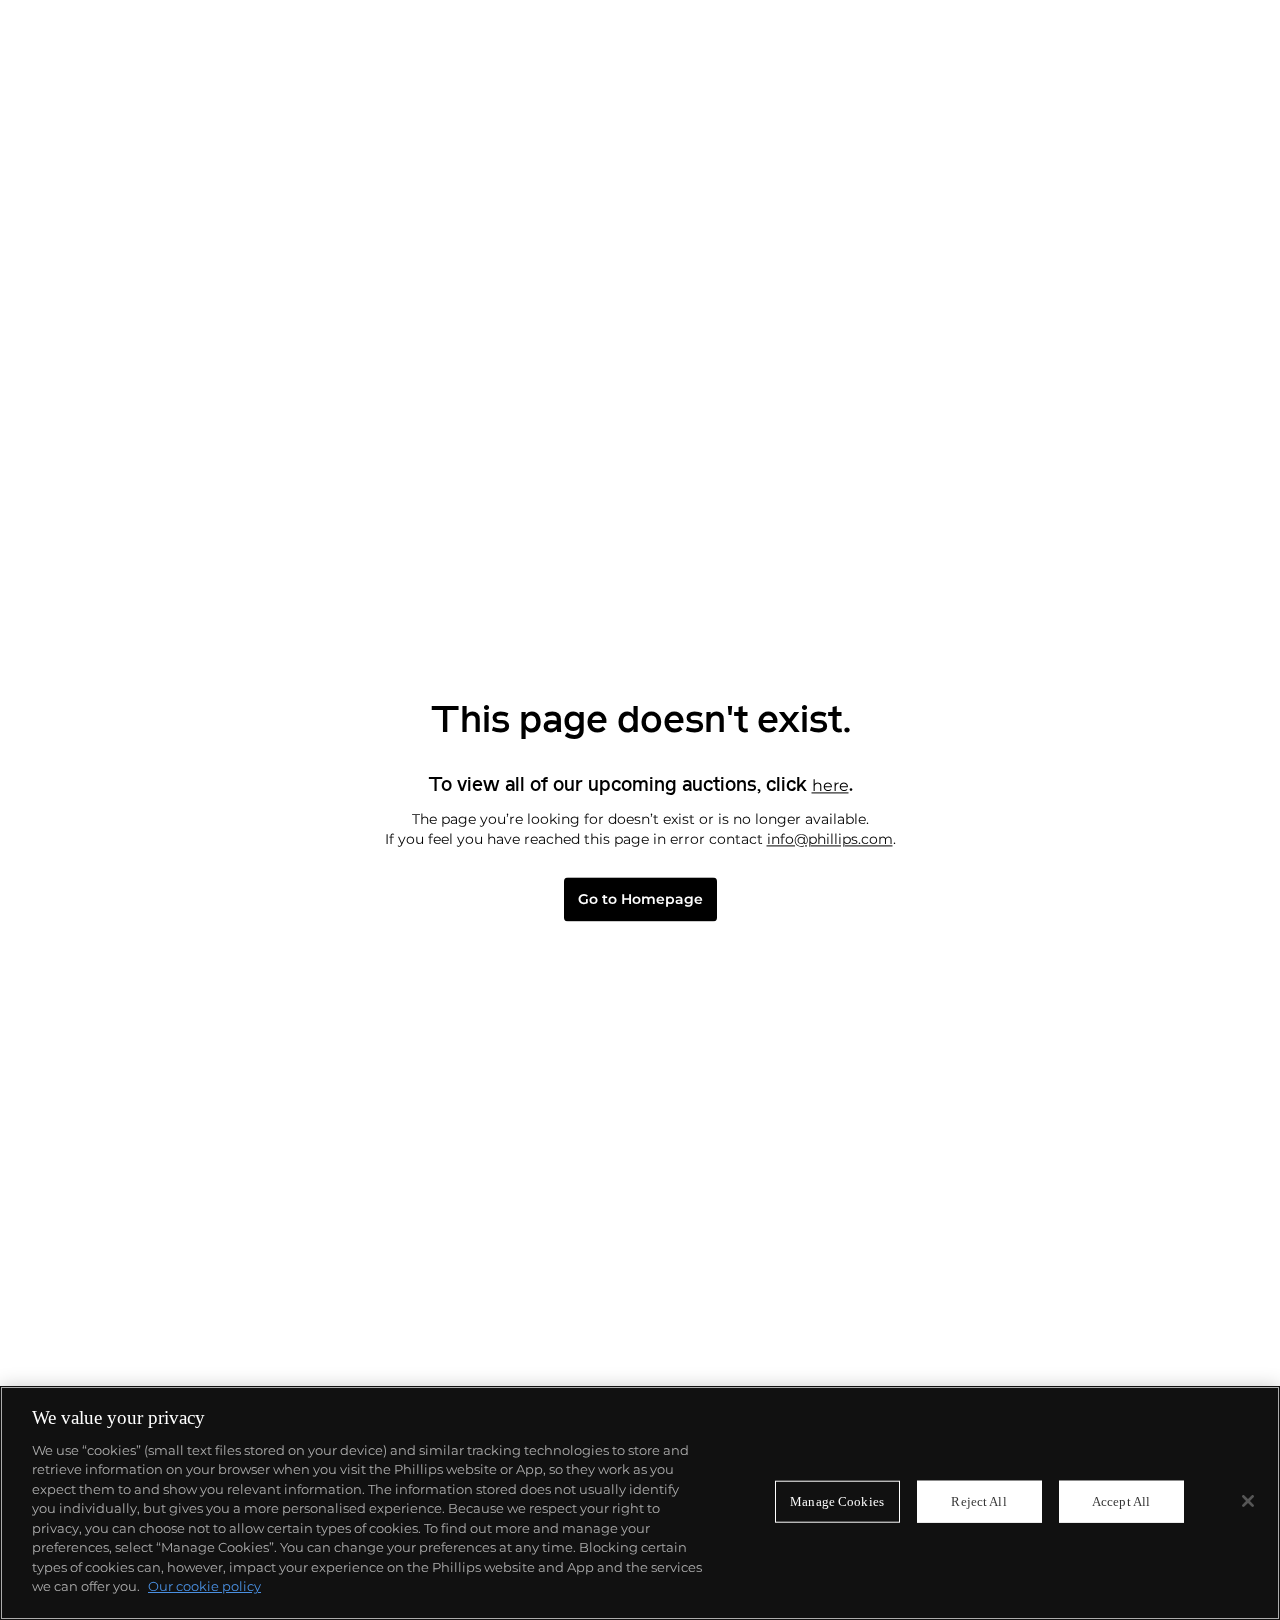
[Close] (1248, 1501)
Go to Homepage (640, 899)
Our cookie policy (204, 1586)
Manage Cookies (837, 1501)
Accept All (1121, 1501)
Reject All (978, 1501)
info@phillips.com (830, 839)
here (830, 785)
